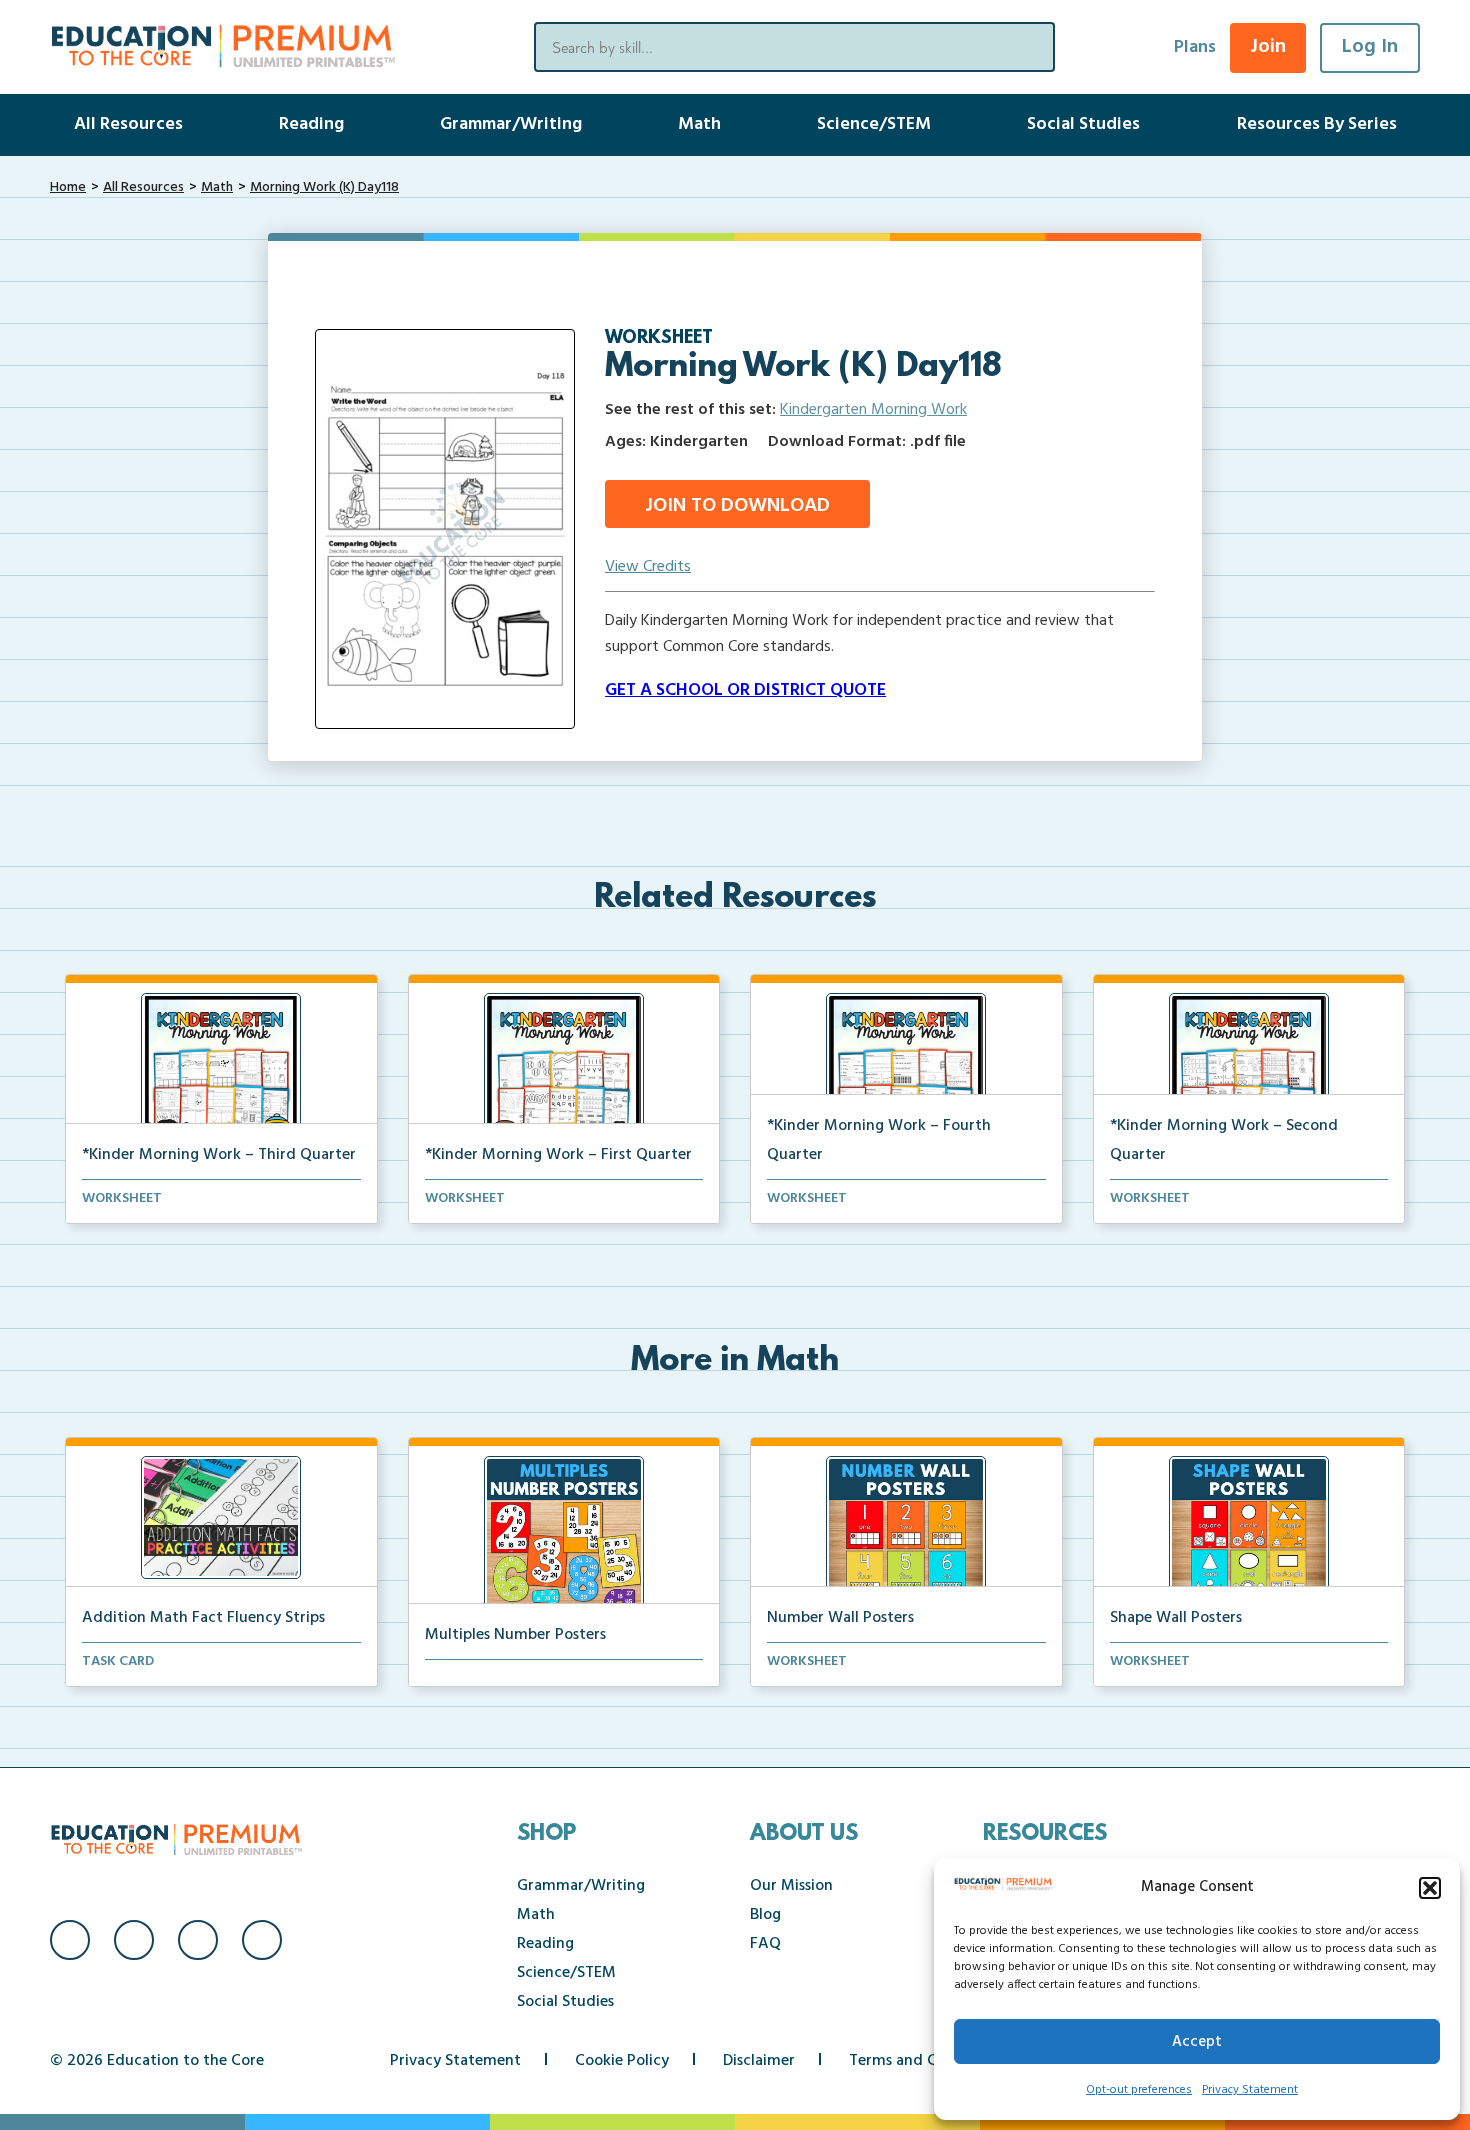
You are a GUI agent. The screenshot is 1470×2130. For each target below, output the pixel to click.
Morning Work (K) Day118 (324, 187)
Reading (311, 124)
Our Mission (791, 1886)
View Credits (648, 567)
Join (1268, 47)
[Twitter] (198, 1940)
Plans (1195, 47)
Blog (765, 1915)
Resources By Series (1317, 124)
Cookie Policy (622, 2061)
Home (68, 187)
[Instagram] (134, 1940)
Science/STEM (874, 124)
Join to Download (737, 506)
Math (699, 124)
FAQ (765, 1944)
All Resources (128, 124)
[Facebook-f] (70, 1940)
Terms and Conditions (926, 2061)
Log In (1370, 47)
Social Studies (1083, 124)
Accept (1197, 2042)
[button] (1430, 1888)
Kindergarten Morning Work (873, 410)
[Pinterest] (262, 1940)
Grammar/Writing (511, 124)
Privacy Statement (1250, 2090)
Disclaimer (759, 2061)
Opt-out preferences (1139, 2090)
